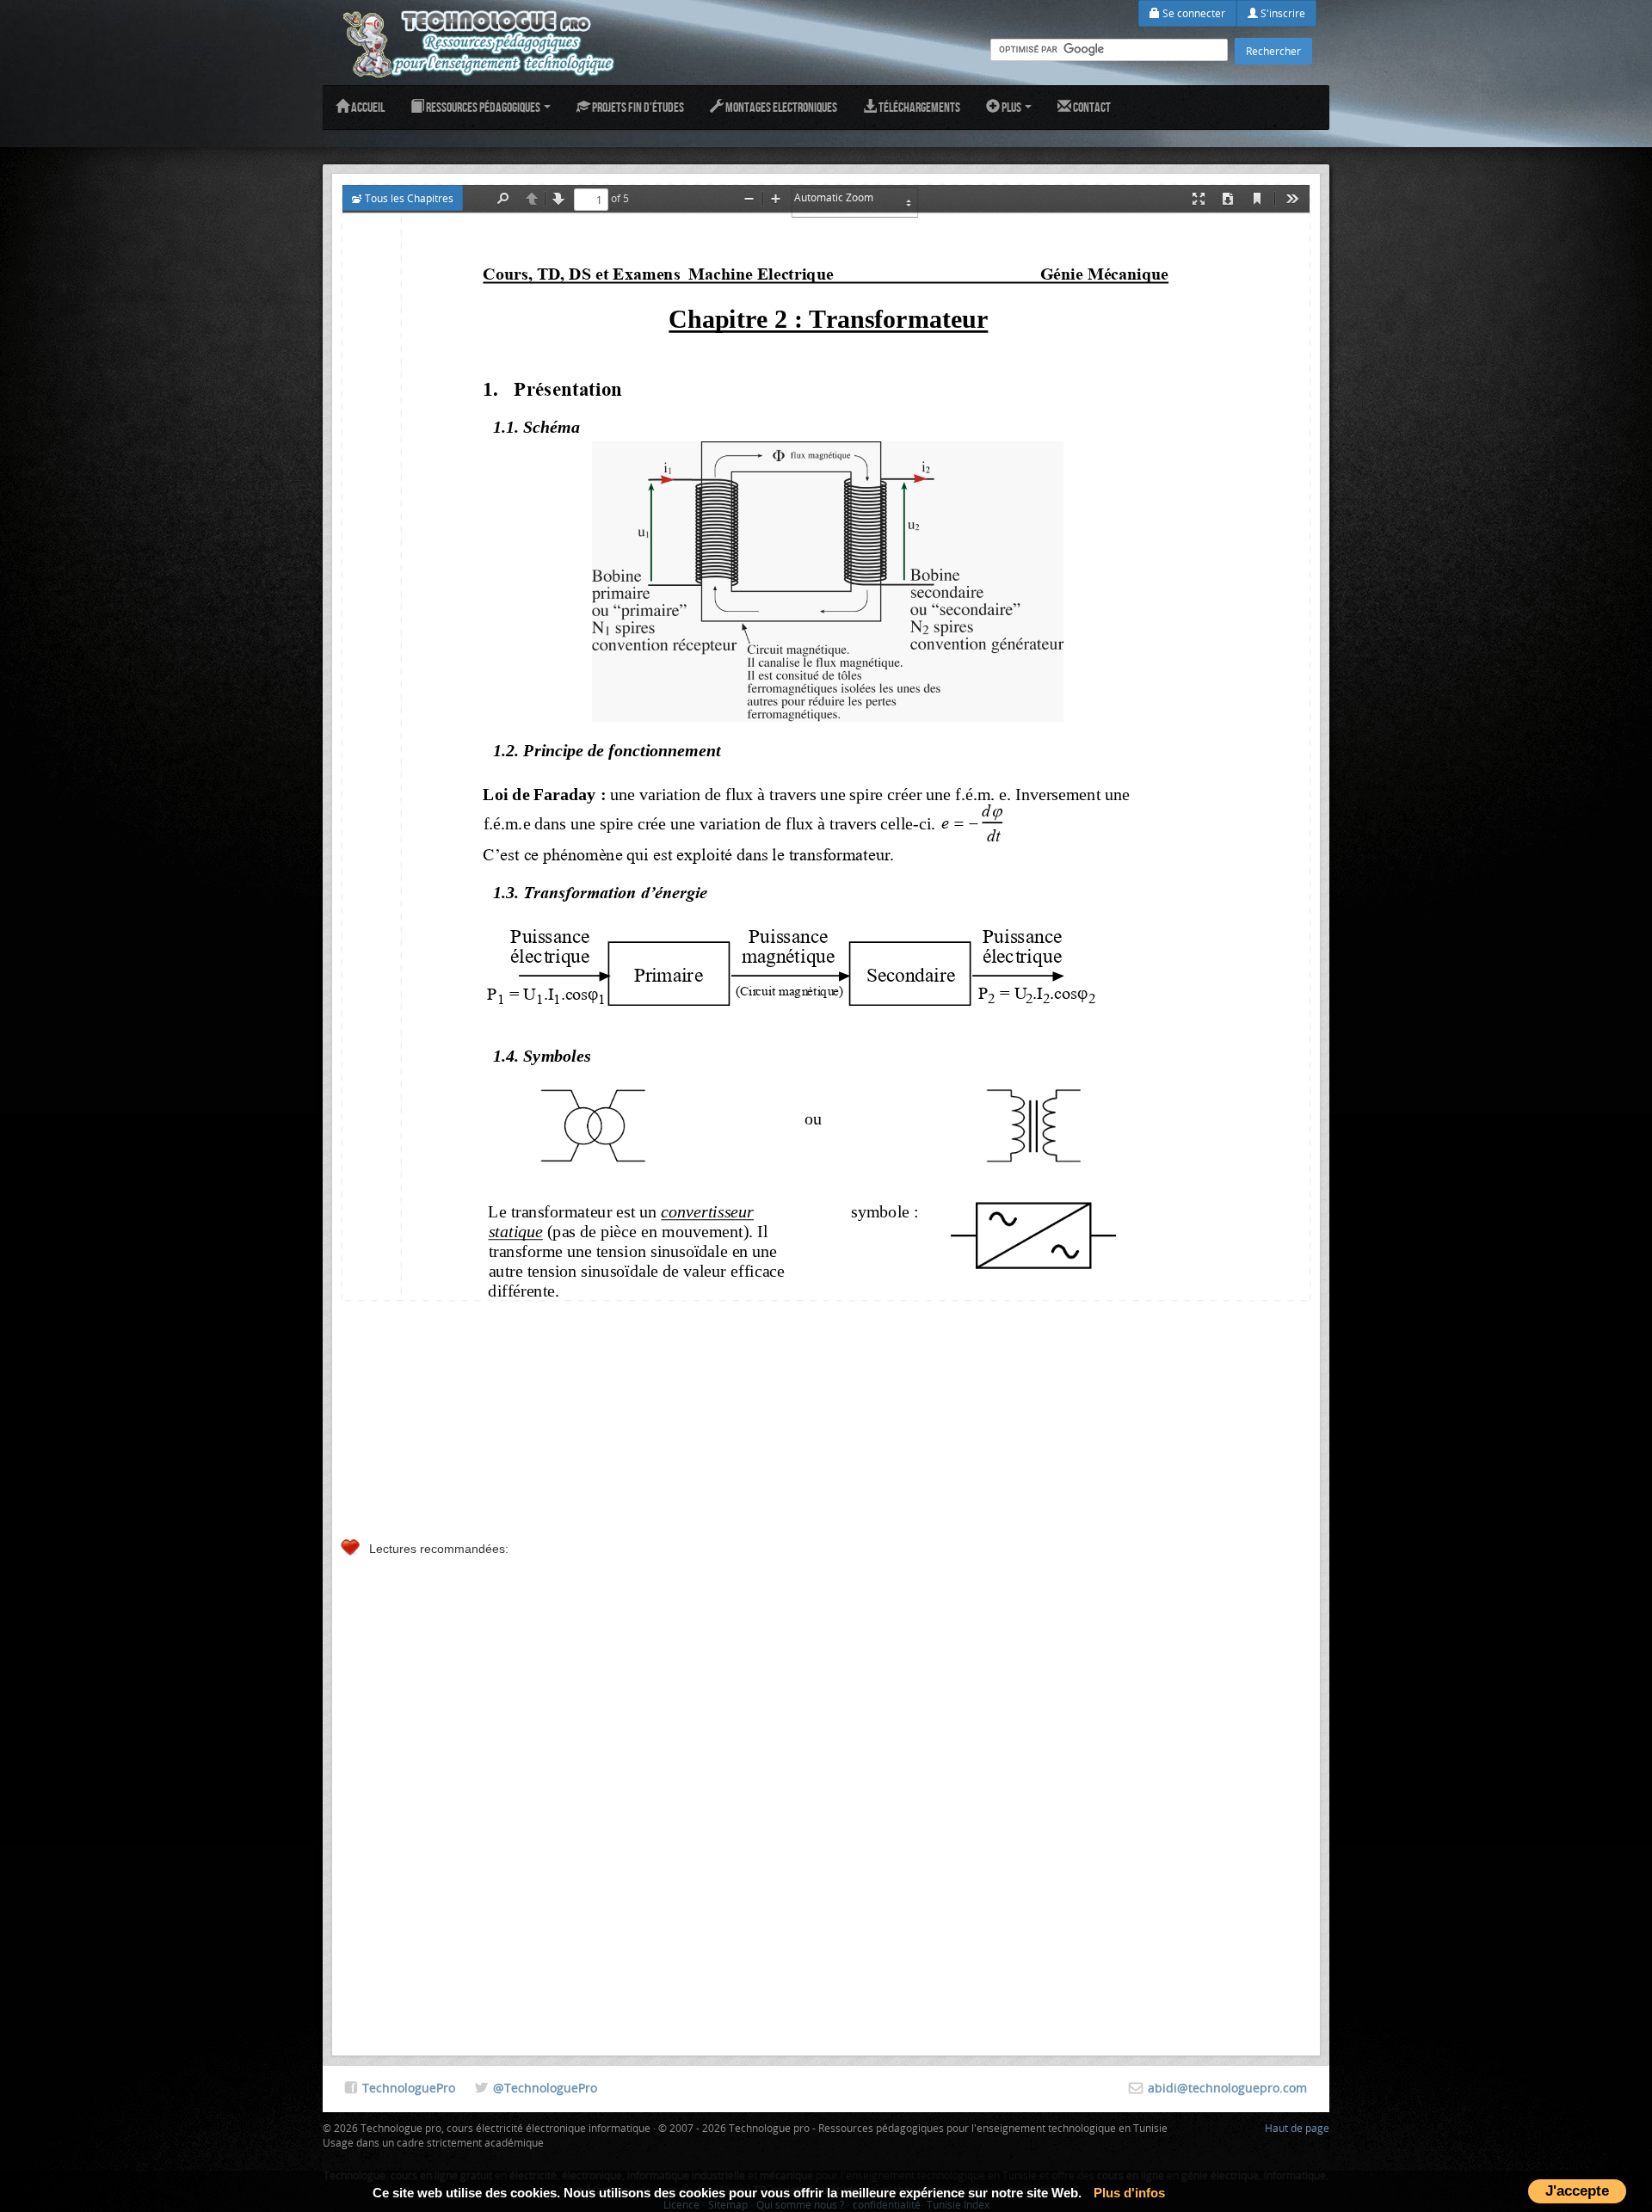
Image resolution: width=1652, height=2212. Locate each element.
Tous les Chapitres (408, 198)
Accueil (367, 107)
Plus (1011, 107)
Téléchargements (918, 107)
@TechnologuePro (545, 2088)
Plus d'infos (1129, 2193)
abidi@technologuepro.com (1227, 2088)
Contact (1091, 107)
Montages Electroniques (780, 107)
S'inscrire (1282, 13)
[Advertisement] (826, 1415)
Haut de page (1297, 2128)
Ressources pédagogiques (483, 107)
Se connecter (1193, 13)
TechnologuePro (409, 2088)
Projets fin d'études (637, 107)
